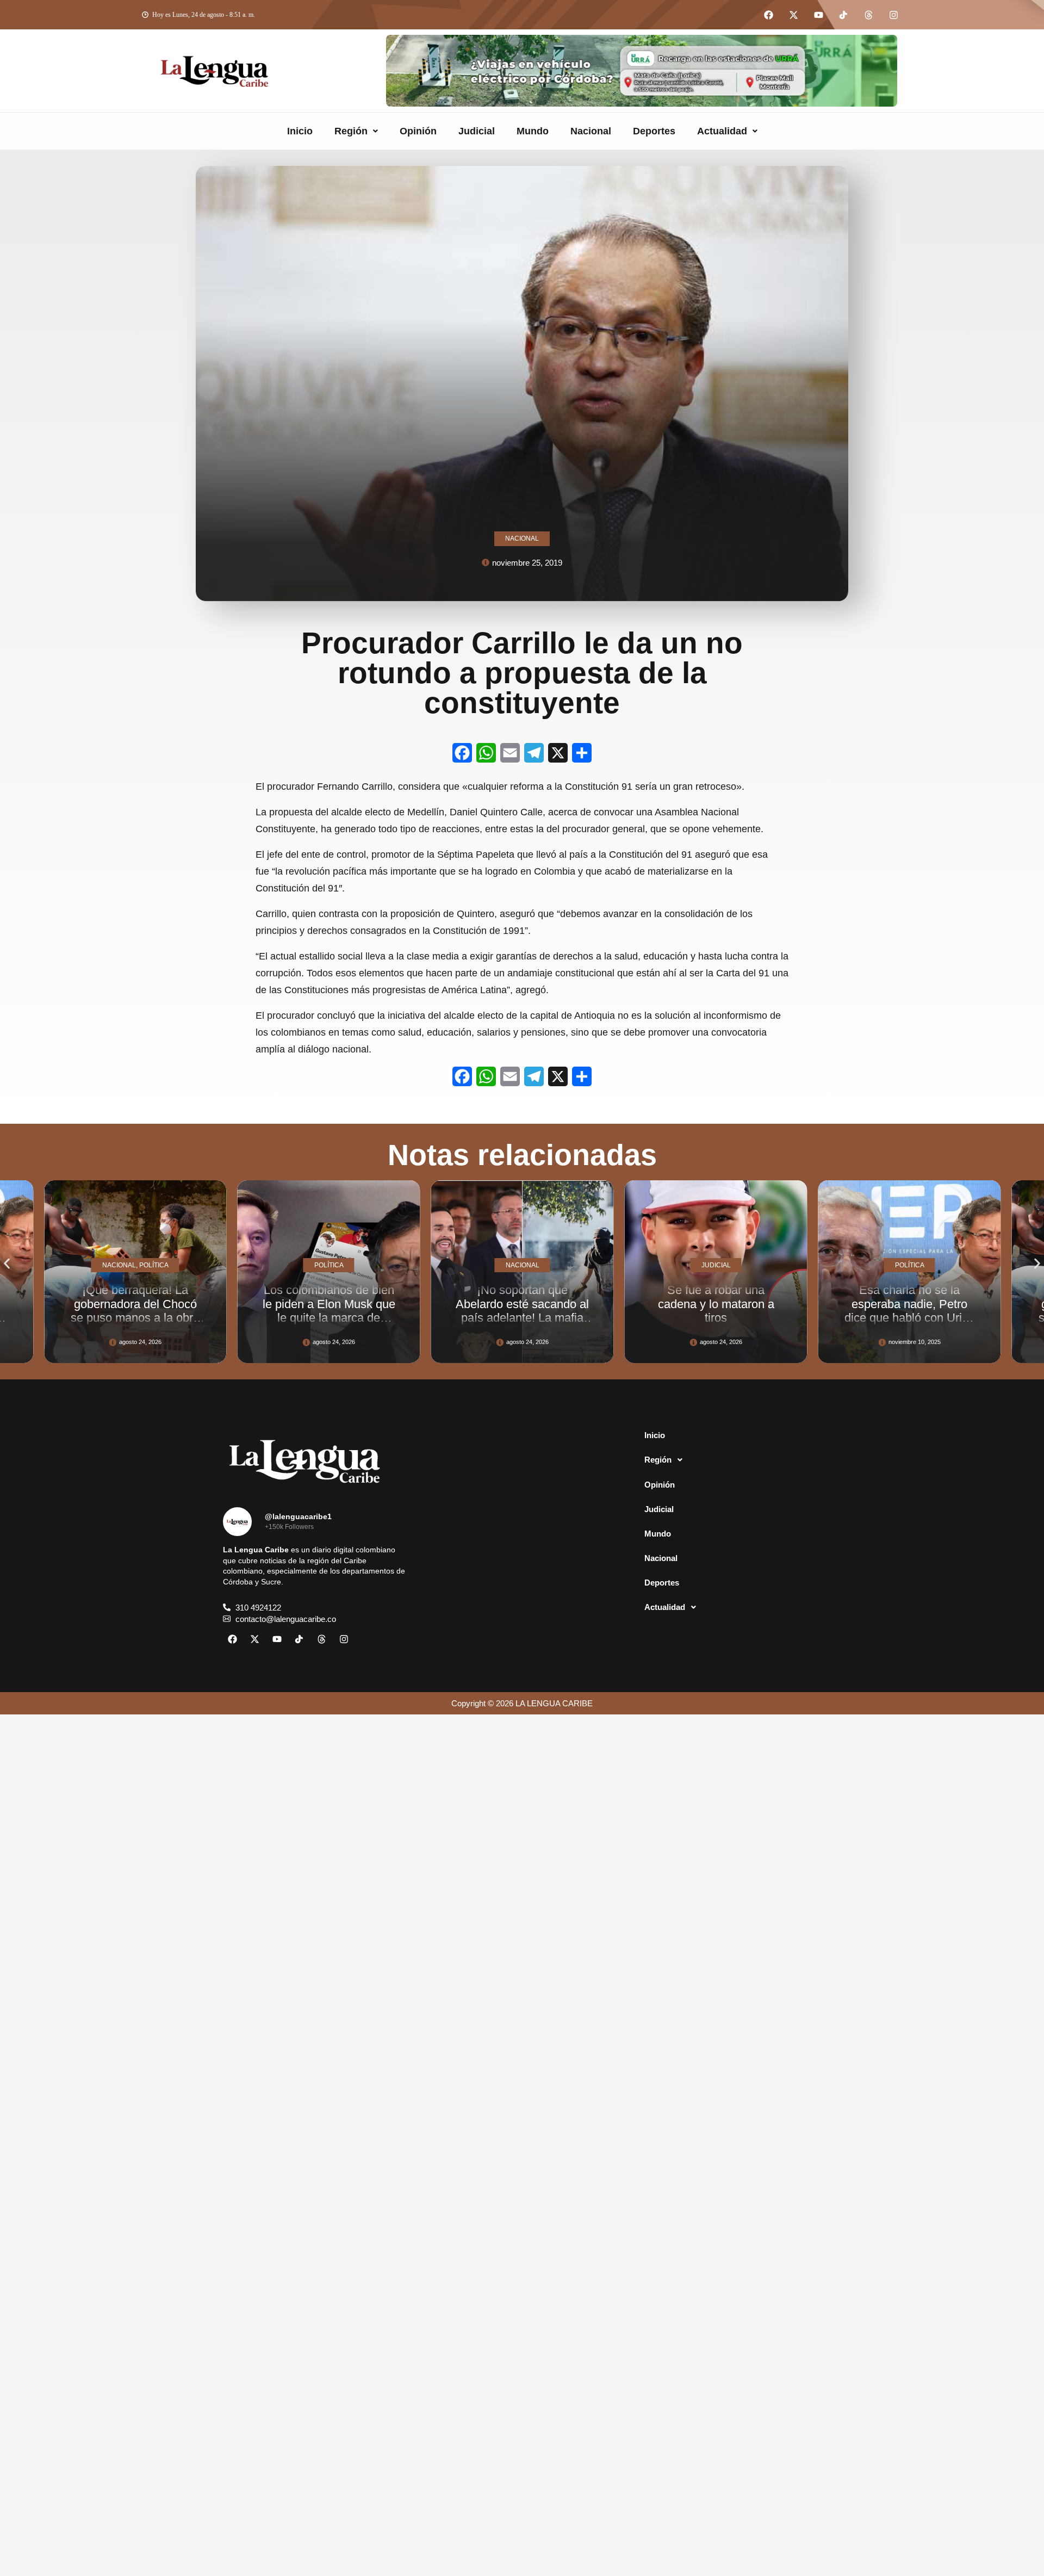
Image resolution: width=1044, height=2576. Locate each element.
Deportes (654, 131)
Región (351, 131)
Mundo (533, 131)
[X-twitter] (793, 15)
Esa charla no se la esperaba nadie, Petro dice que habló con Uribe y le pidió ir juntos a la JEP (718, 1317)
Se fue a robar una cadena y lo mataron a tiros (524, 1304)
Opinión (418, 131)
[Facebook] (768, 15)
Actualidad (722, 131)
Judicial (477, 131)
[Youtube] (818, 15)
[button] (356, 131)
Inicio (300, 131)
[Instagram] (893, 15)
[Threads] (868, 15)
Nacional (591, 131)
